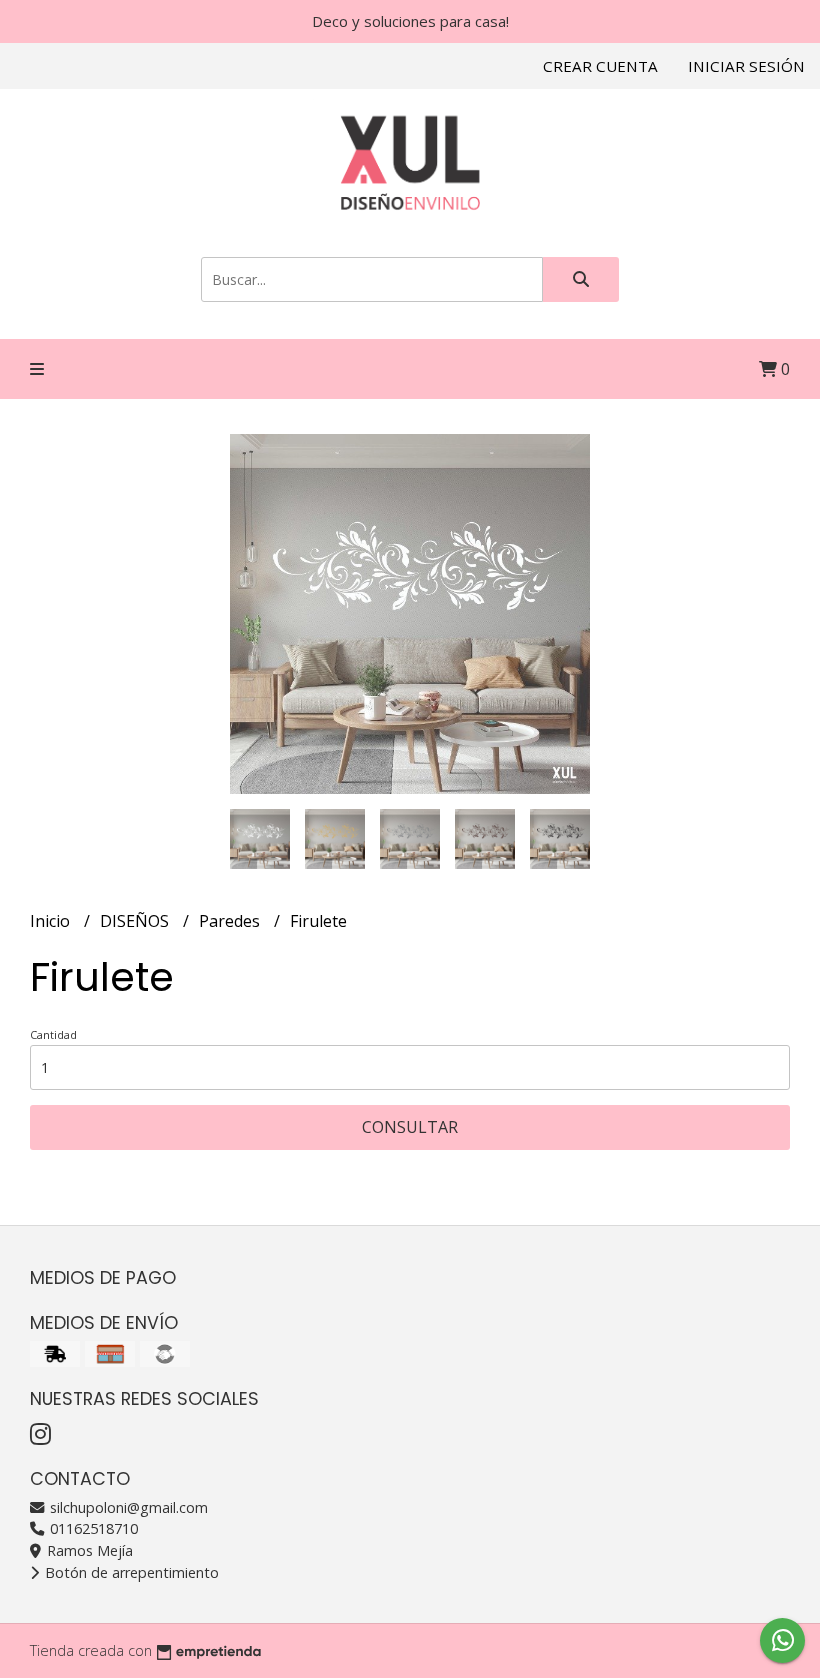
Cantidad (53, 1034)
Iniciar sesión (746, 66)
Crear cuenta (600, 66)
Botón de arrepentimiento (130, 1572)
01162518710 (92, 1528)
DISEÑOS (136, 921)
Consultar (410, 1127)
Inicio (52, 921)
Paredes (231, 921)
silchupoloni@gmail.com (127, 1507)
